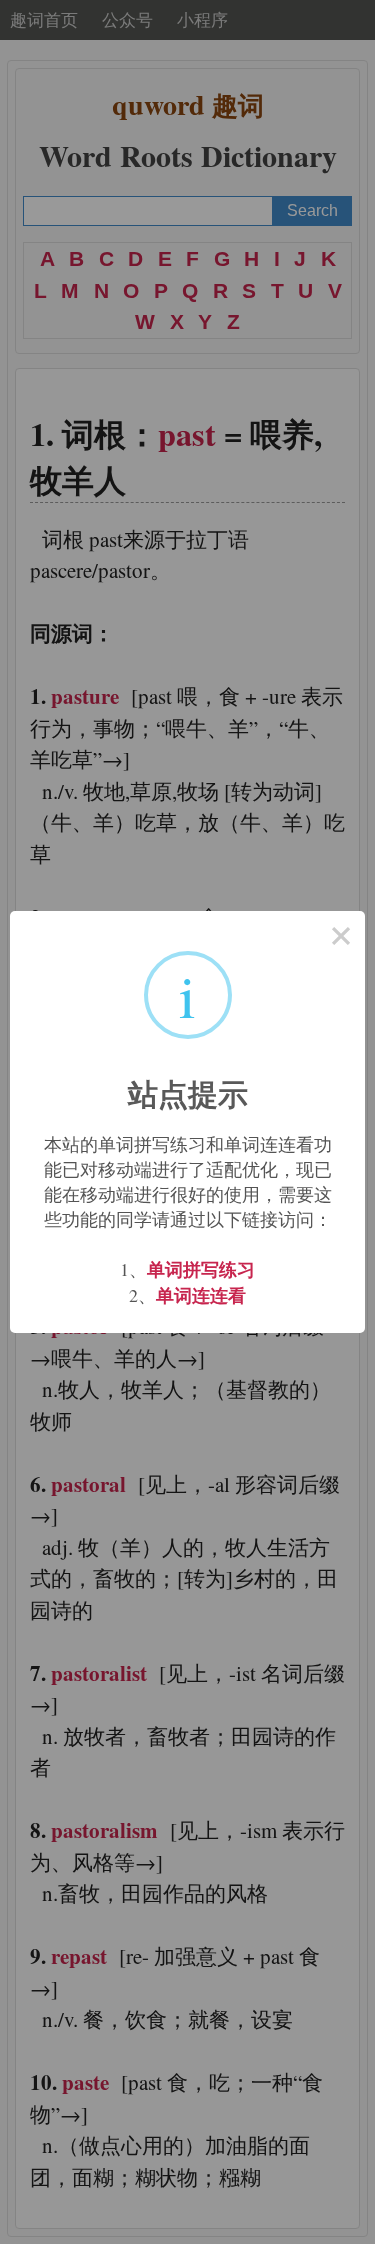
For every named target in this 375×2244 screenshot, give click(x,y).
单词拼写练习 (201, 1269)
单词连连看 (201, 1295)
